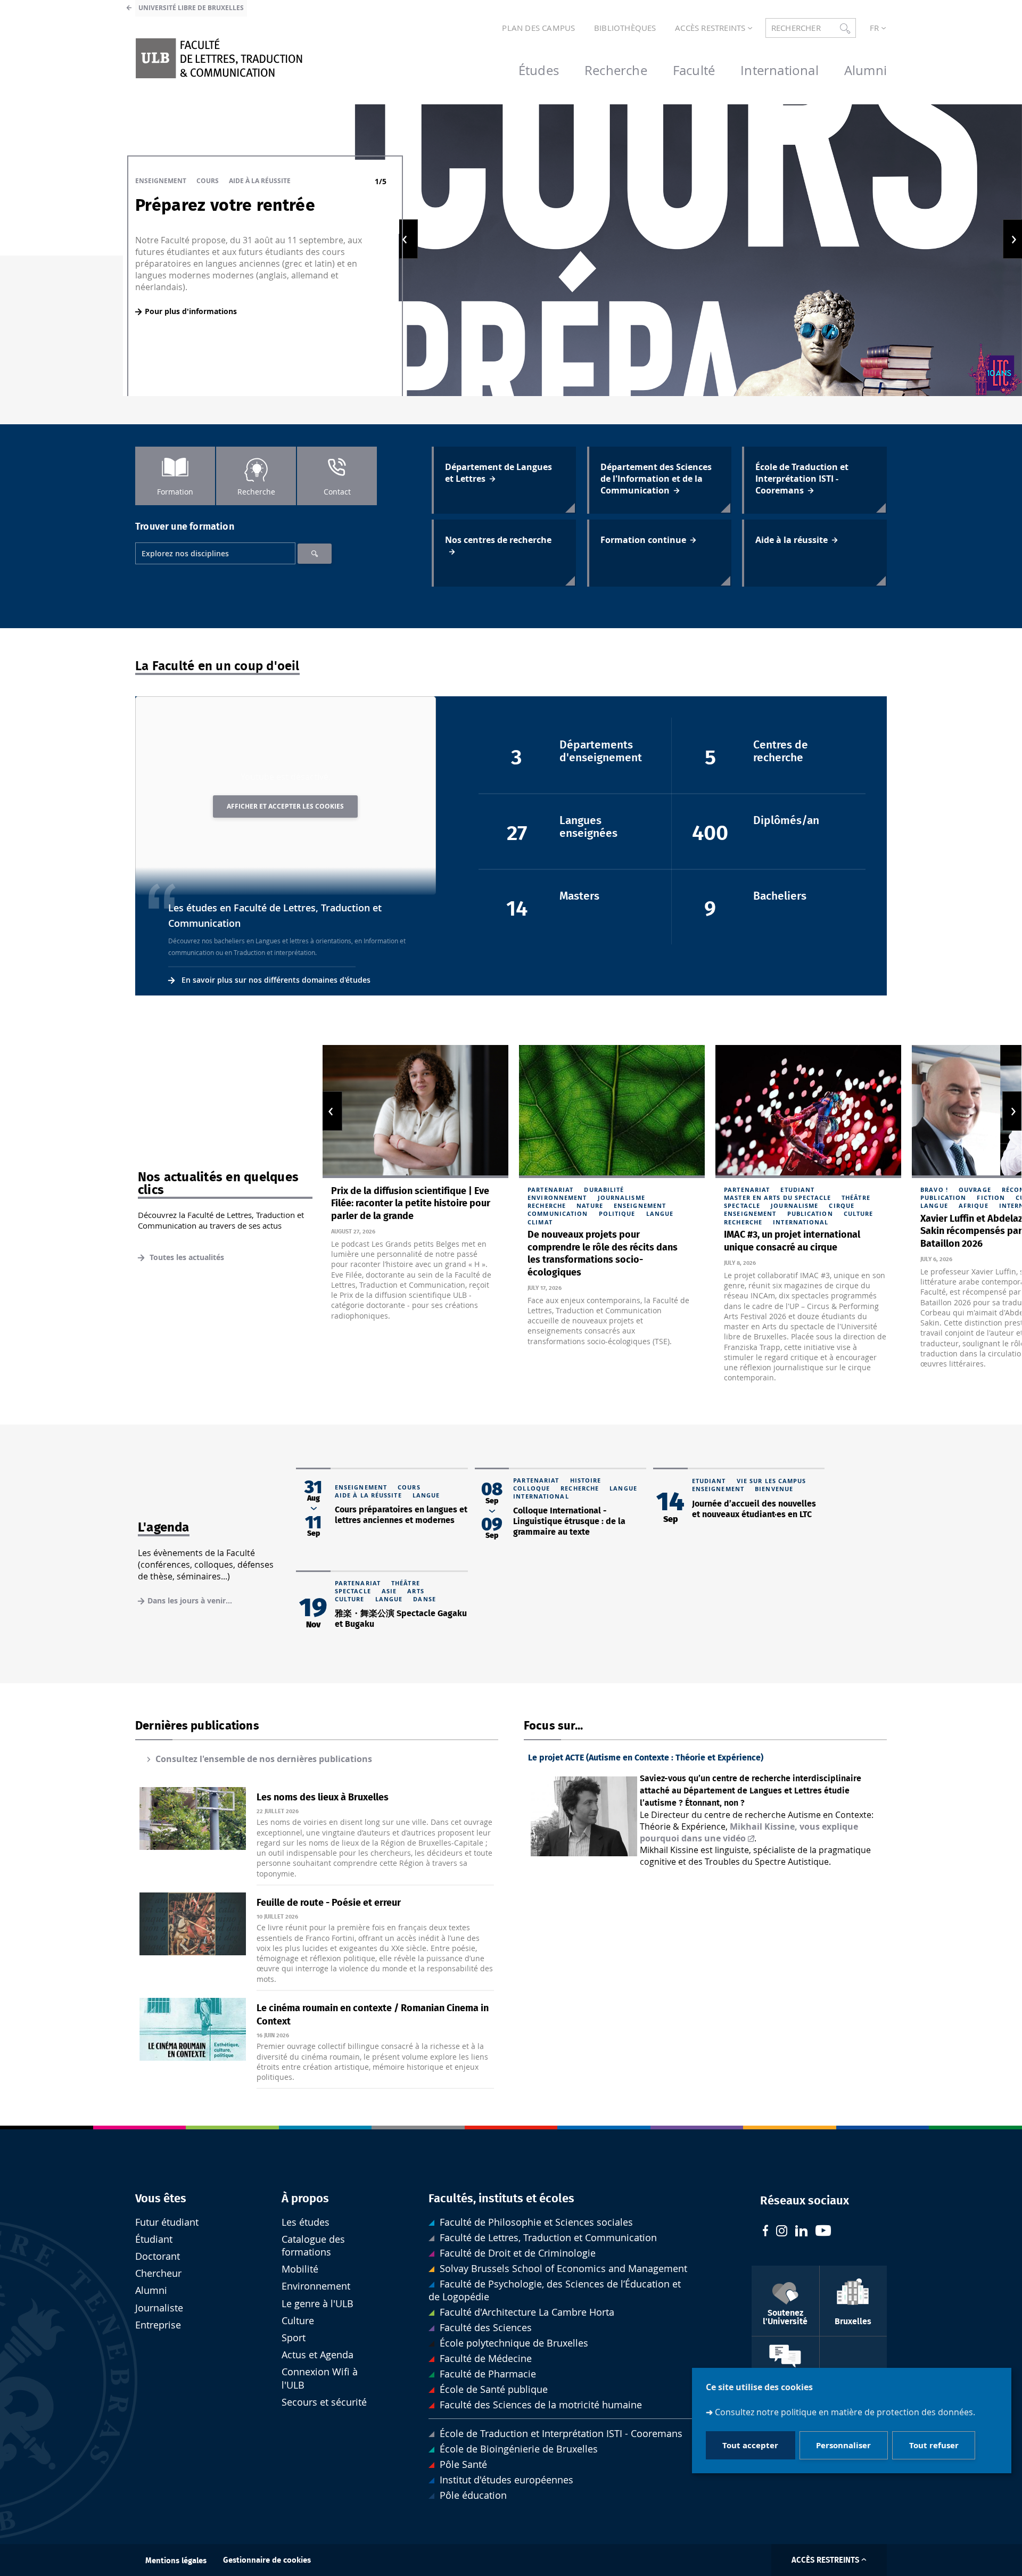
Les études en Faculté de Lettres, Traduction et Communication (275, 916)
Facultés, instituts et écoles (501, 2199)
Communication (558, 1213)
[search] (215, 553)
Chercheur (158, 2273)
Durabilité (604, 1190)
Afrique (974, 1205)
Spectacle (742, 1205)
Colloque (531, 1488)
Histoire (586, 1480)
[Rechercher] (315, 554)
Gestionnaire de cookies (267, 2560)
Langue (660, 1213)
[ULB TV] (823, 2232)
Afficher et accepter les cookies (285, 806)
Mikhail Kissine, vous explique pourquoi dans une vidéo (749, 1832)
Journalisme (621, 1198)
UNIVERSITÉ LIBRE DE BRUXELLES (191, 8)
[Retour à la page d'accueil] (219, 58)
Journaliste (159, 2308)
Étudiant (154, 2239)
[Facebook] (765, 2232)
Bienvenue (774, 1489)
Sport (294, 2338)
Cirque (842, 1205)
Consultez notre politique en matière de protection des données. (845, 2412)
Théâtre (856, 1198)
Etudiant (797, 1190)
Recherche (547, 1205)
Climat (540, 1222)
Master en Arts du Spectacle (777, 1198)
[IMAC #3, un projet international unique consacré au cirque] (808, 1111)
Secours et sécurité (324, 2402)
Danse (425, 1599)
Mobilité (300, 2269)
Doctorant (158, 2256)
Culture (859, 1213)
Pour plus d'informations (191, 311)
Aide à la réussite (260, 181)
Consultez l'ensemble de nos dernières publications (264, 1759)
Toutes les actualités (186, 1257)
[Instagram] (782, 2232)
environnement (557, 1198)
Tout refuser (934, 2445)
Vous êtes (161, 2199)
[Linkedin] (801, 2232)
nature (590, 1205)
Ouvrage (975, 1190)
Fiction (991, 1198)
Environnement (316, 2286)
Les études (306, 2222)
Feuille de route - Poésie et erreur (329, 1903)
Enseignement (161, 181)
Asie (389, 1591)
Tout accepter (750, 2445)
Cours (208, 181)
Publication (810, 1213)
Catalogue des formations (313, 2246)
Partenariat (550, 1190)
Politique (617, 1213)
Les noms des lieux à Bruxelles (323, 1798)
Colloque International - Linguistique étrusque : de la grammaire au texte (569, 1521)
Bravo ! (934, 1190)
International (801, 1222)
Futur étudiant (167, 2222)
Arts (415, 1591)
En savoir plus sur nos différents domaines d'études (276, 980)
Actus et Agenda (318, 2355)
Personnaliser (843, 2445)
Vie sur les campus (772, 1481)
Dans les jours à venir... (190, 1600)
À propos (305, 2199)
